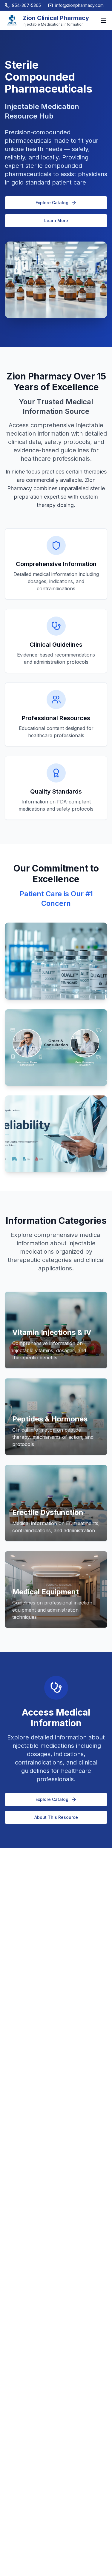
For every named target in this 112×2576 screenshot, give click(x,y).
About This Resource (56, 1817)
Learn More (56, 220)
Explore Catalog (52, 203)
